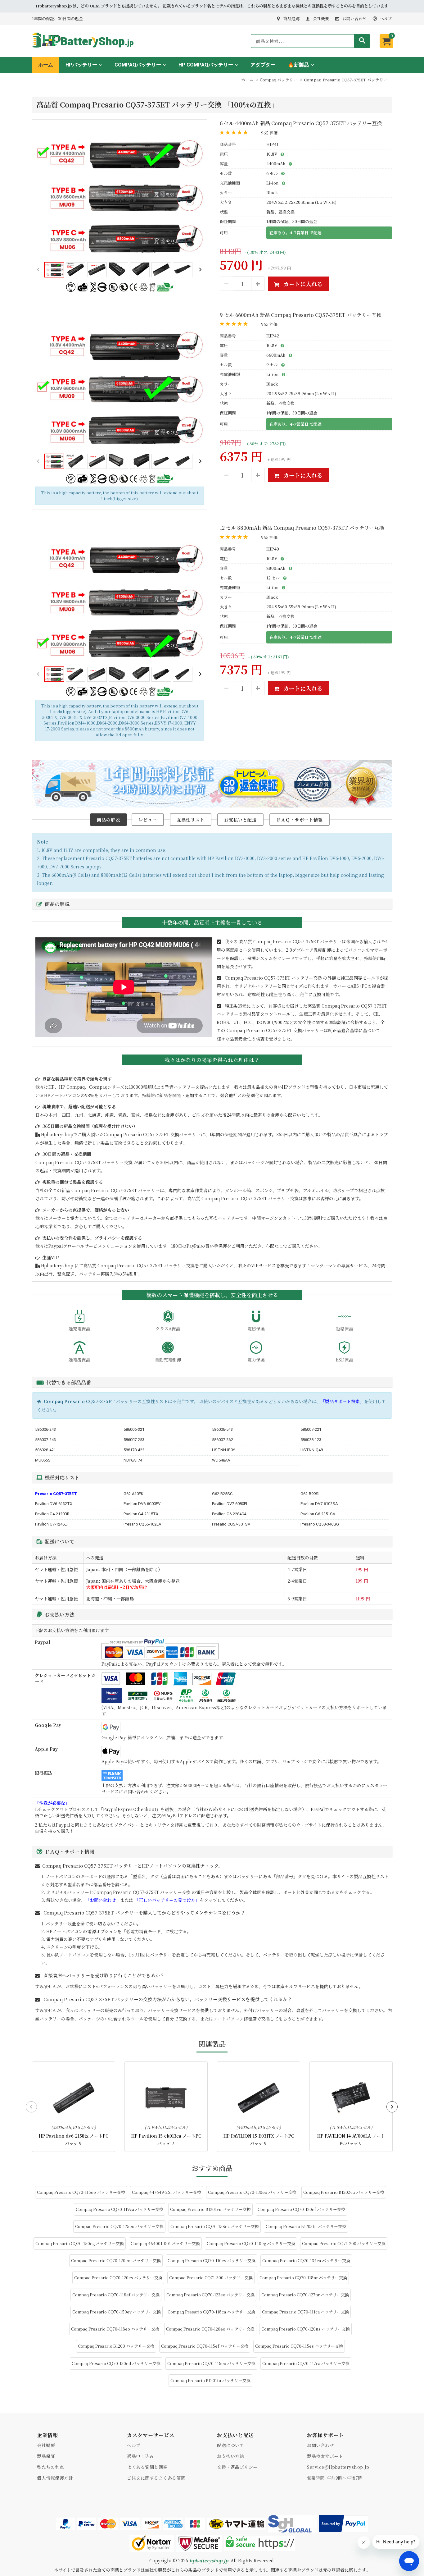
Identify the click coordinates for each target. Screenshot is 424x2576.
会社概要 (321, 18)
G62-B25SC (222, 1494)
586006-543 (222, 1429)
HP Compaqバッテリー (206, 65)
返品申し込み (140, 2456)
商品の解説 (108, 820)
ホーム (46, 65)
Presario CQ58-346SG (320, 1524)
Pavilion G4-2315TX (141, 1514)
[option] (120, 195)
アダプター (263, 65)
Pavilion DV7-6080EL (230, 1504)
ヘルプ (386, 18)
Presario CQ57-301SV (231, 1524)
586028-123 (311, 1440)
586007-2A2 (223, 1440)
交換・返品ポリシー (237, 2467)
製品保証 (46, 2456)
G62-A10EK (133, 1494)
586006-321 (134, 1429)
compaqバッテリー (138, 65)
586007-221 (311, 1429)
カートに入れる (302, 284)
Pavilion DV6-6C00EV (142, 1504)
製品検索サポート (325, 2456)
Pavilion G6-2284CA (229, 1514)
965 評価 (269, 133)
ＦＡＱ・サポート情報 (300, 820)
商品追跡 (291, 18)
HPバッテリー (81, 65)
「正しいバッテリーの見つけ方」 (167, 1900)
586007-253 (134, 1440)
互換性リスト (191, 820)
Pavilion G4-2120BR (52, 1514)
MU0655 (43, 1460)
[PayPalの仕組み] (344, 2524)
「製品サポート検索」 (342, 1401)
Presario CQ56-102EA (142, 1524)
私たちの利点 (50, 2467)
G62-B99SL (311, 1494)
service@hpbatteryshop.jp (338, 2467)
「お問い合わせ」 (103, 1900)
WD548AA (221, 1460)
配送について (230, 2445)
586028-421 (45, 1450)
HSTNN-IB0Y (223, 1450)
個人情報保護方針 (55, 2478)
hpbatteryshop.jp (209, 2560)
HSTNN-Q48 (312, 1450)
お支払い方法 (230, 2456)
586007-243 (45, 1440)
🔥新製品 (298, 65)
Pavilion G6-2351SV (318, 1514)
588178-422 (134, 1450)
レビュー (148, 820)
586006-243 (45, 1429)
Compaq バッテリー (279, 80)
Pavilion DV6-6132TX (54, 1504)
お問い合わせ (354, 18)
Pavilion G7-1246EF (52, 1524)
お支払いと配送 (240, 820)
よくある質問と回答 (147, 2467)
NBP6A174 (133, 1460)
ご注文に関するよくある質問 (156, 2478)
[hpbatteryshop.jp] (86, 48)
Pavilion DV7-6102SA (319, 1504)
